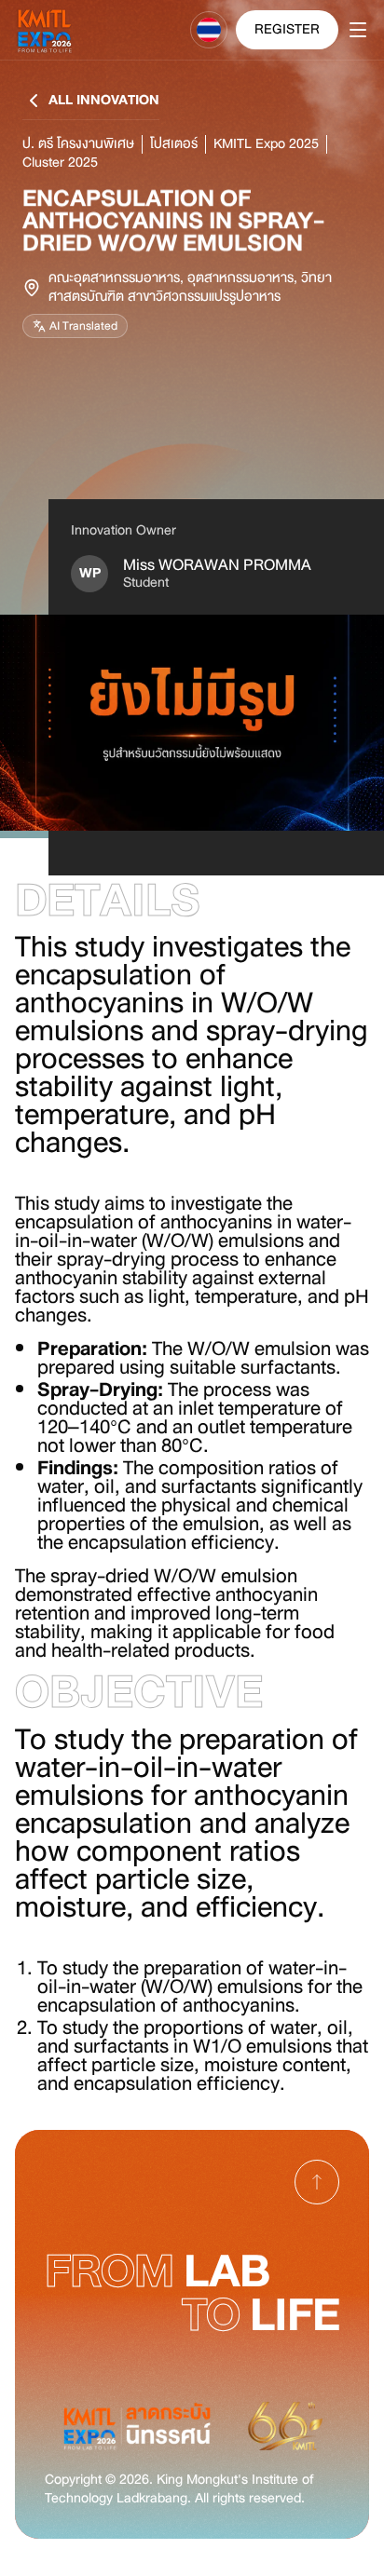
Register (287, 29)
